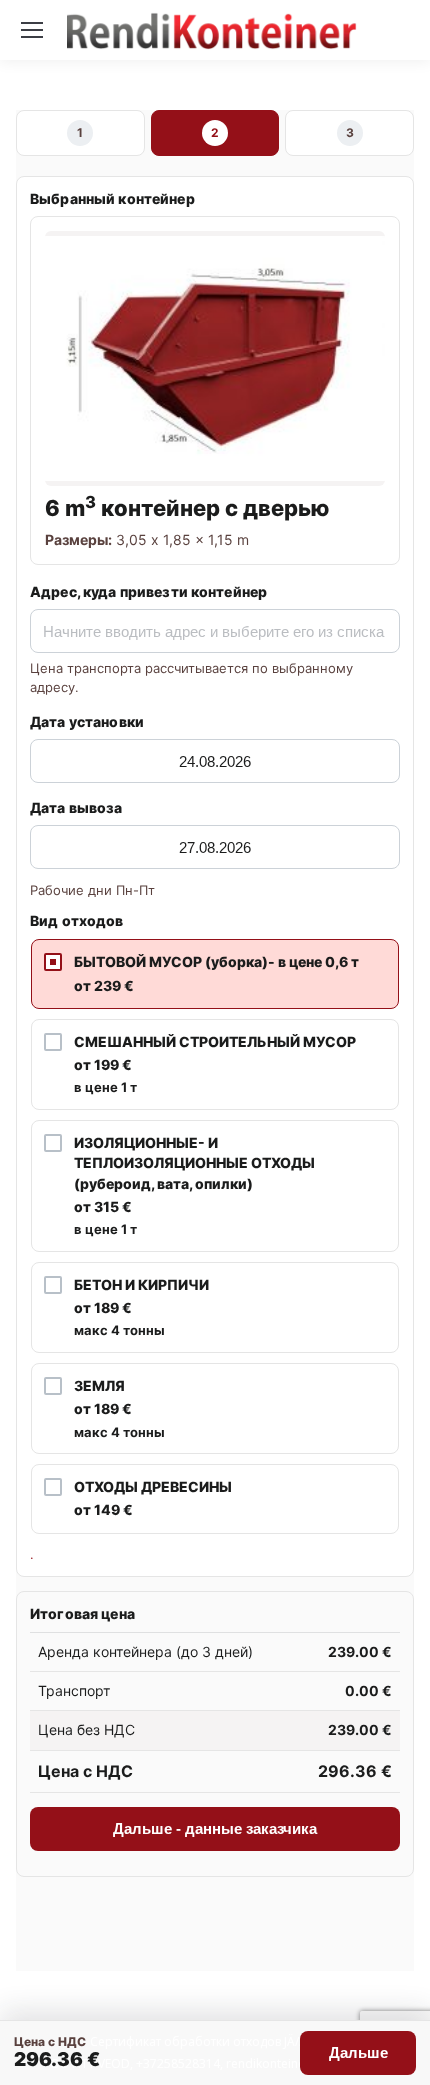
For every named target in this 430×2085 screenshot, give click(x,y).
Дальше (358, 2052)
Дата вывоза (76, 807)
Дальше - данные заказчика (215, 1828)
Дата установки (87, 721)
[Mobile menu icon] (32, 30)
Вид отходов (77, 920)
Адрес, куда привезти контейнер (148, 591)
